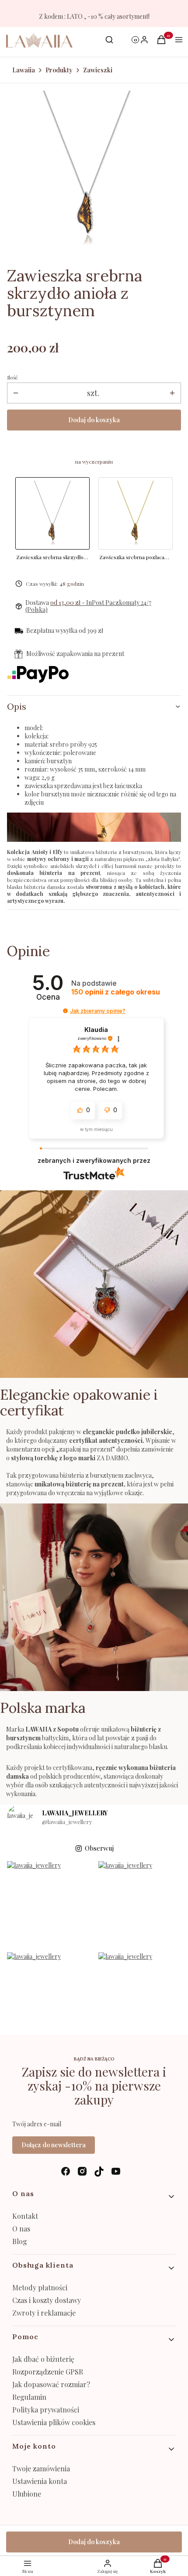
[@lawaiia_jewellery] (20, 1818)
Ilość (12, 377)
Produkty (59, 70)
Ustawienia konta (40, 2481)
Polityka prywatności (46, 2410)
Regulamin (29, 2397)
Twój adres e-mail (37, 2124)
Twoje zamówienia (41, 2468)
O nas (21, 2229)
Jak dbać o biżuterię (43, 2359)
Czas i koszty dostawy (47, 2300)
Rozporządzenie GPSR (48, 2372)
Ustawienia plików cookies (55, 2422)
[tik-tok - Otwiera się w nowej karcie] (99, 2171)
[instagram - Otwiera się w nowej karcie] (82, 2171)
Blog (20, 2241)
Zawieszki (98, 70)
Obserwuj (99, 1848)
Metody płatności (40, 2287)
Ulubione (27, 2494)
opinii (116, 992)
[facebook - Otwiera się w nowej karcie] (66, 2171)
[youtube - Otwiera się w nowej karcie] (116, 2171)
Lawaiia (24, 70)
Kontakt (25, 2216)
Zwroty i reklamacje (44, 2313)
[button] (65, 1011)
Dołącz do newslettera (54, 2145)
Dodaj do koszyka (94, 420)
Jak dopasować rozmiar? (51, 2384)
